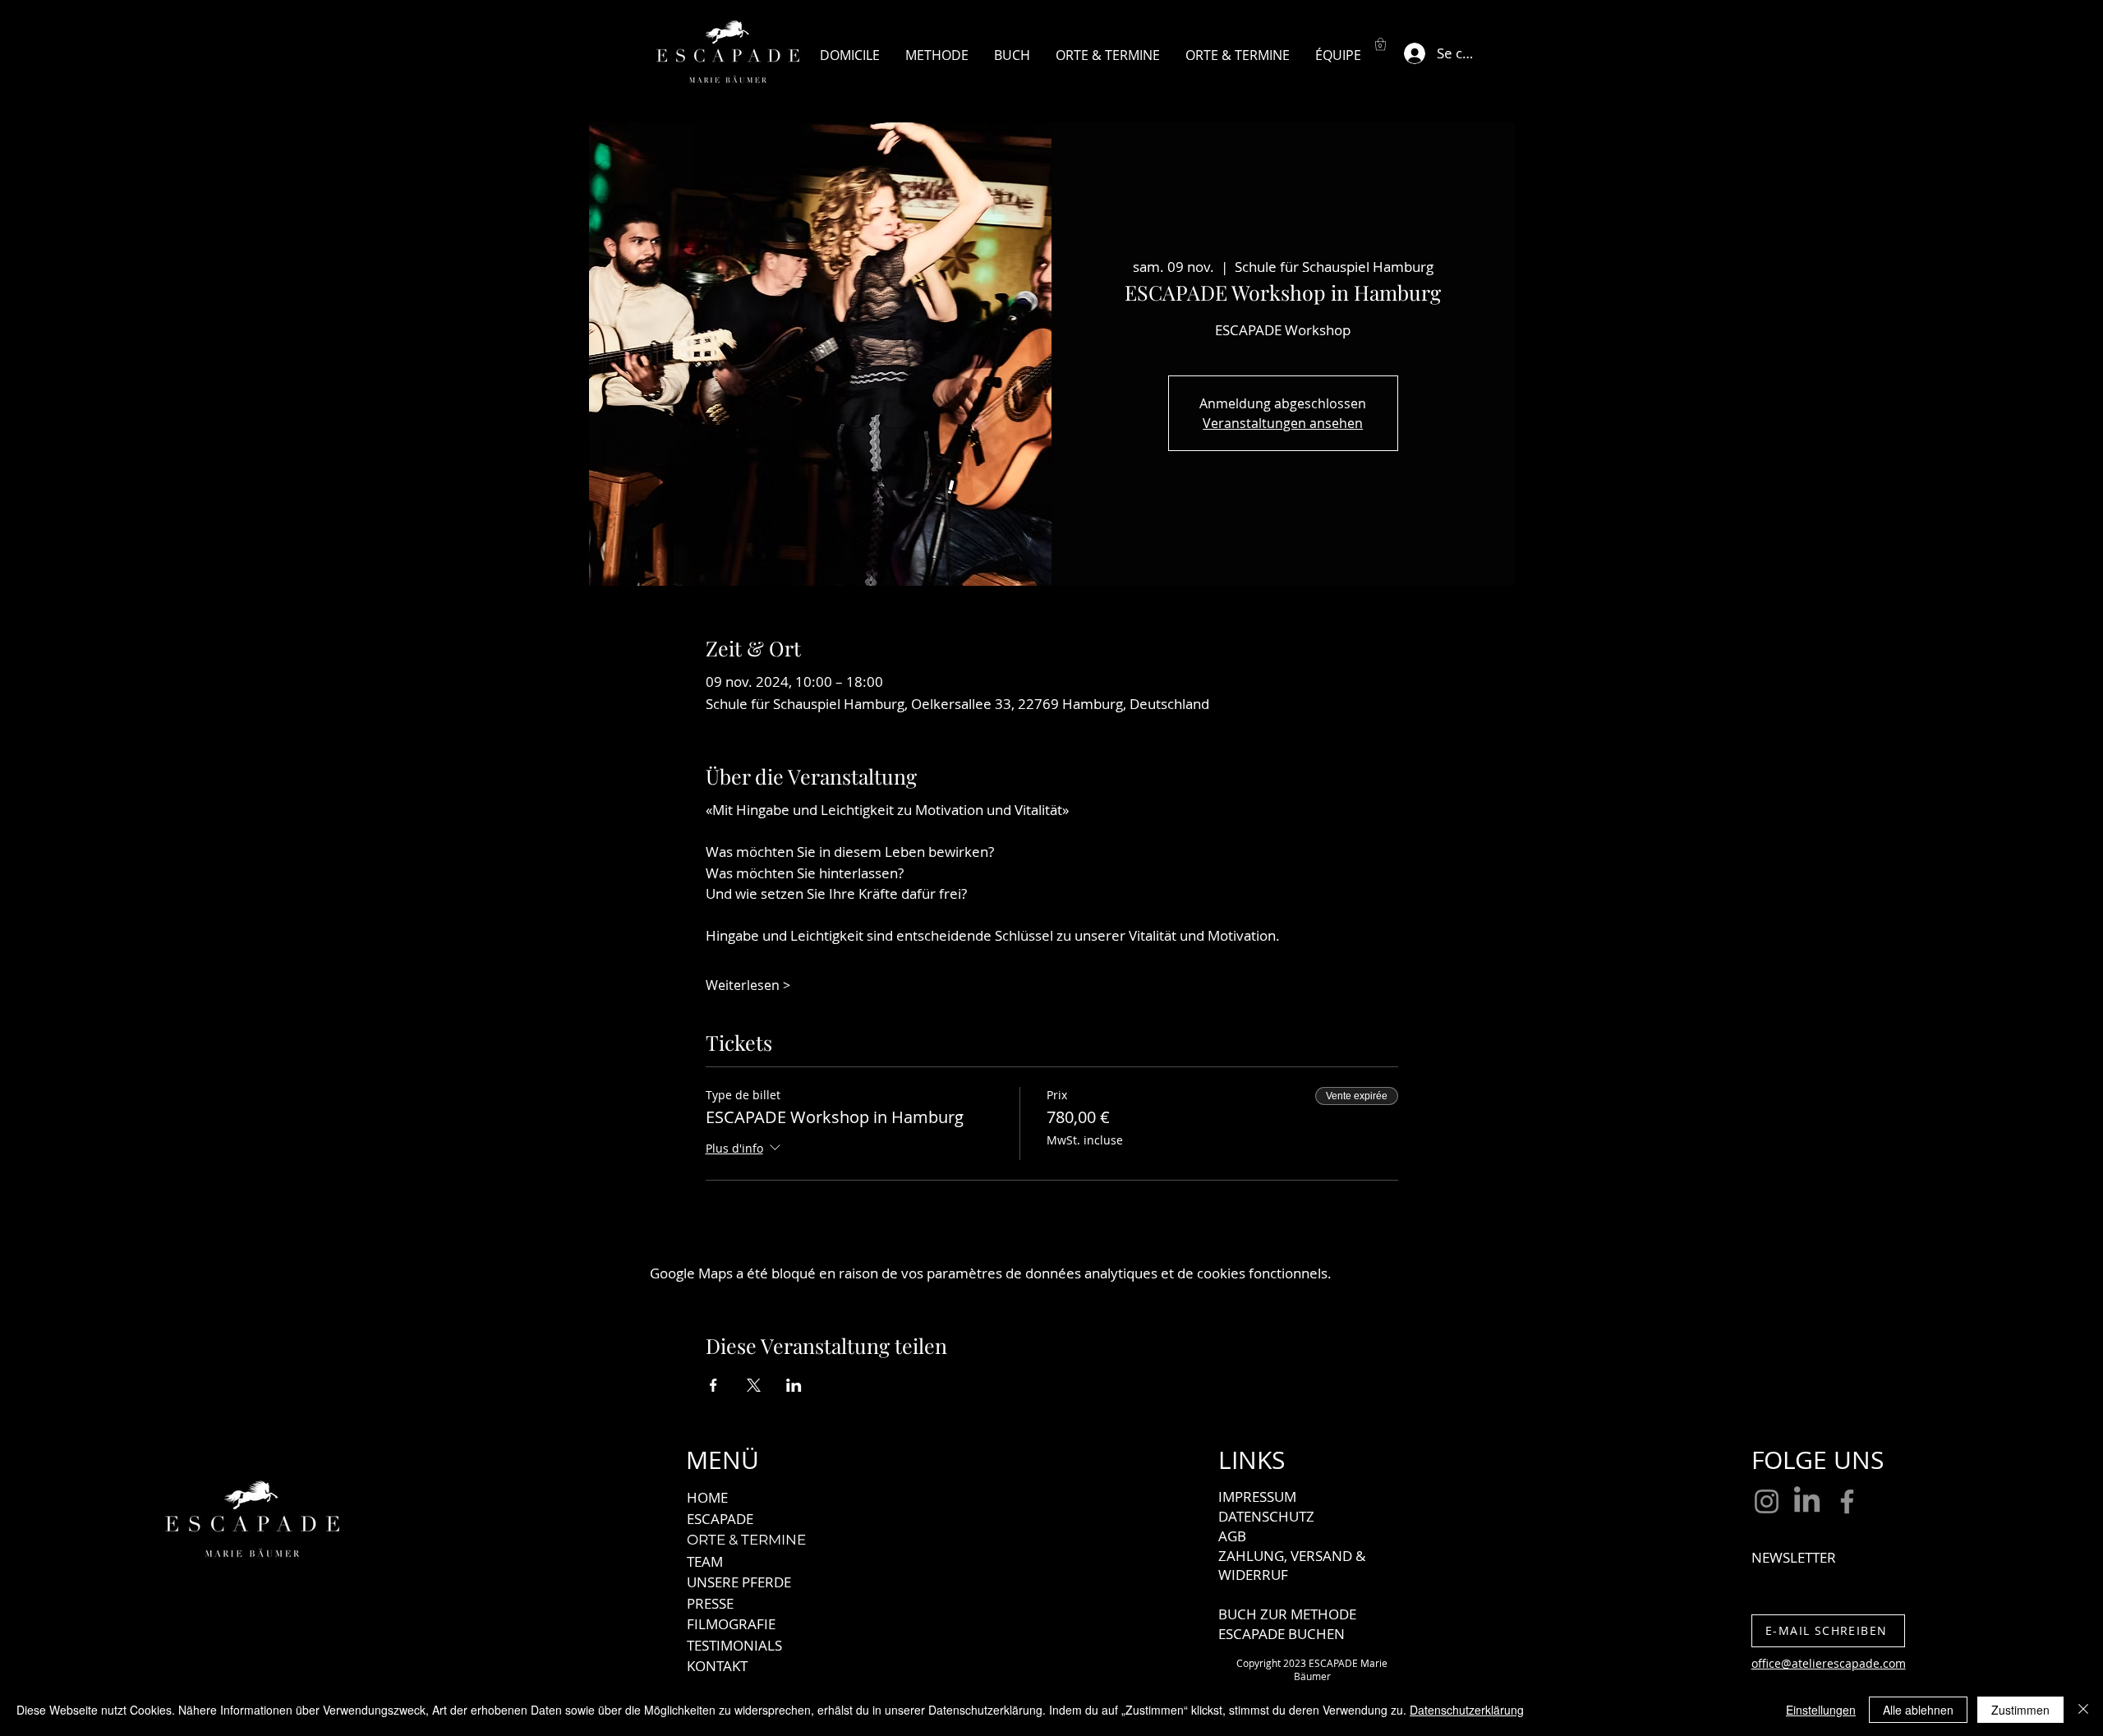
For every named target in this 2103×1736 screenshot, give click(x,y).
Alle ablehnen (1918, 1710)
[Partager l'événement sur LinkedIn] (794, 1385)
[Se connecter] (1410, 53)
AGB (1232, 1536)
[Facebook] (1847, 1501)
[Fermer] (2083, 1710)
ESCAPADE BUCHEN (1282, 1634)
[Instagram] (1767, 1501)
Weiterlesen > (748, 985)
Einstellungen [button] (1821, 1710)
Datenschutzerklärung (1467, 1710)
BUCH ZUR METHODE (1287, 1614)
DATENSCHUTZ (1266, 1516)
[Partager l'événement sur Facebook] (713, 1385)
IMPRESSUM (1257, 1497)
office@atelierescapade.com (1829, 1663)
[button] (1381, 44)
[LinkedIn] (1807, 1501)
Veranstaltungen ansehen (1283, 423)
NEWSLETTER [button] (1794, 1557)
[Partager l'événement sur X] (754, 1385)
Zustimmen (2020, 1710)
